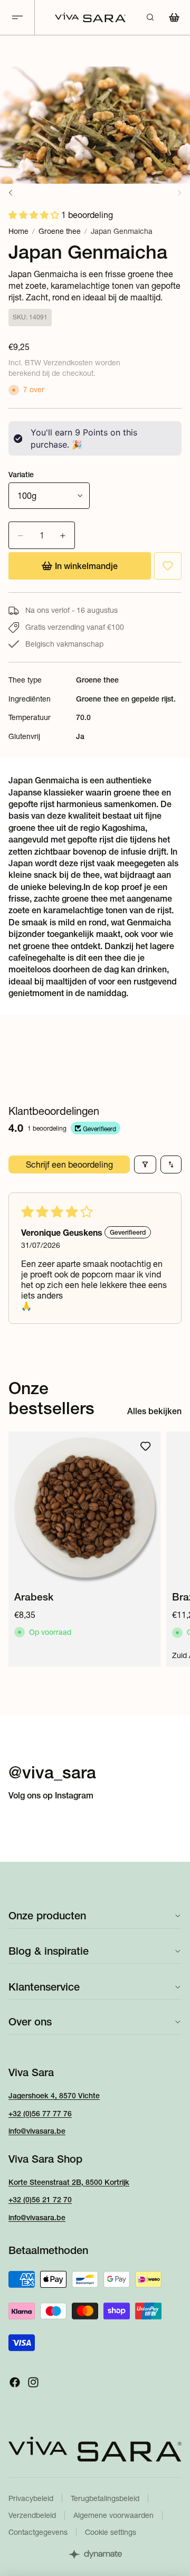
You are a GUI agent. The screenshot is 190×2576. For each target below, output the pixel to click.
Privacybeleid (31, 2498)
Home (18, 231)
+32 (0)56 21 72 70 (40, 2200)
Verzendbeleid (32, 2515)
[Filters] (145, 1164)
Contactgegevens (38, 2532)
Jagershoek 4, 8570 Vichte (54, 2096)
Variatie (21, 475)
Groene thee (60, 231)
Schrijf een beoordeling (69, 1164)
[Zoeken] (150, 17)
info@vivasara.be (37, 2131)
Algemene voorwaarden (113, 2515)
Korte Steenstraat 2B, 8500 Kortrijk (69, 2182)
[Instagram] (33, 2382)
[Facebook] (15, 2382)
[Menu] (17, 18)
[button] (35, 215)
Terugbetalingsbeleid (105, 2498)
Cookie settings (111, 2532)
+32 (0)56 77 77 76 (40, 2114)
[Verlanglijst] (168, 566)
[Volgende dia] (170, 1549)
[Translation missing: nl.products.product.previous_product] (11, 193)
